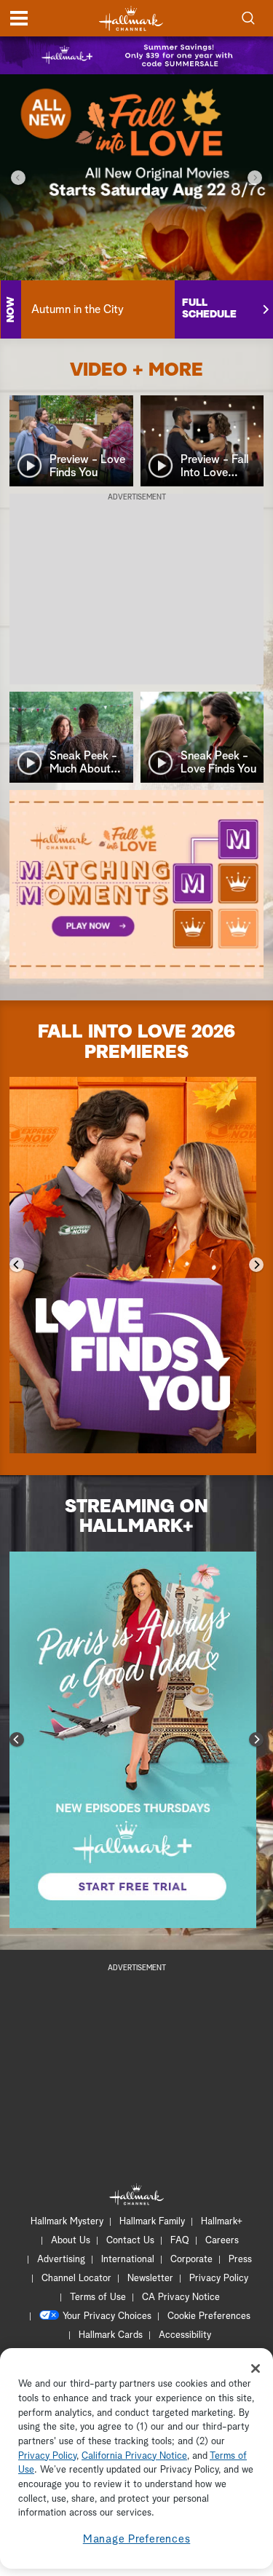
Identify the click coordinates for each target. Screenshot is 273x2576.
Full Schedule (209, 309)
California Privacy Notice (134, 2456)
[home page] (131, 19)
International (128, 2260)
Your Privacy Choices (107, 2316)
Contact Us (130, 2241)
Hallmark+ (222, 2222)
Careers (222, 2241)
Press (240, 2260)
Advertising (61, 2260)
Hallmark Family (152, 2222)
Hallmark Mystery (67, 2222)
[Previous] (18, 178)
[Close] (256, 2368)
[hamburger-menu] (19, 18)
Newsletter (150, 2279)
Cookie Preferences (209, 2316)
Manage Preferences (137, 2539)
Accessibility (185, 2335)
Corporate (191, 2260)
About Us (71, 2241)
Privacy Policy (219, 2279)
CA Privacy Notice (181, 2298)
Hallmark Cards (111, 2335)
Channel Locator (76, 2279)
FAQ (180, 2241)
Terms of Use (98, 2298)
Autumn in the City (78, 309)
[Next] (255, 178)
